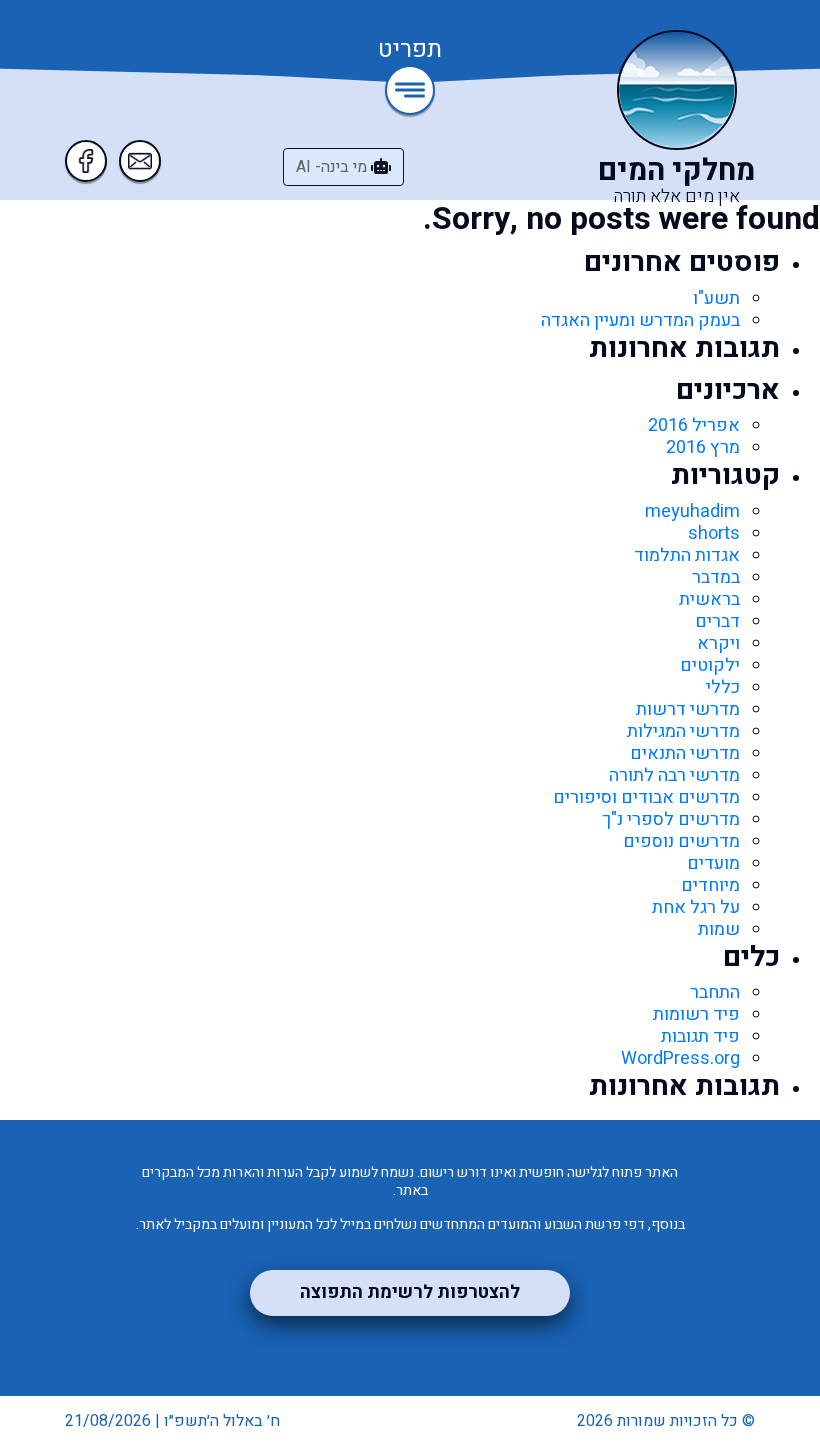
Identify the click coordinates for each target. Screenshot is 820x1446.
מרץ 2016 (703, 447)
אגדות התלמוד (687, 555)
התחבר (715, 992)
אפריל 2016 (694, 425)
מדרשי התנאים (685, 753)
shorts (714, 533)
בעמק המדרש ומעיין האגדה (640, 320)
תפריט (410, 51)
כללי (723, 687)
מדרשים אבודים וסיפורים (646, 797)
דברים (717, 621)
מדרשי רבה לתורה (674, 775)
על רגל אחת (696, 907)
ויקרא (718, 643)
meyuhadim (692, 511)
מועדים (713, 863)
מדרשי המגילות (683, 731)
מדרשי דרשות (688, 709)
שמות (719, 929)
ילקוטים (710, 665)
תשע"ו (716, 298)
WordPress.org (680, 1058)
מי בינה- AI (333, 167)
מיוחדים (710, 885)
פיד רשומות (696, 1014)
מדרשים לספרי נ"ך (671, 819)
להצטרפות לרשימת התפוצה (410, 1292)
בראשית (709, 599)
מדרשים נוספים (681, 841)
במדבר (716, 577)
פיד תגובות (700, 1036)
